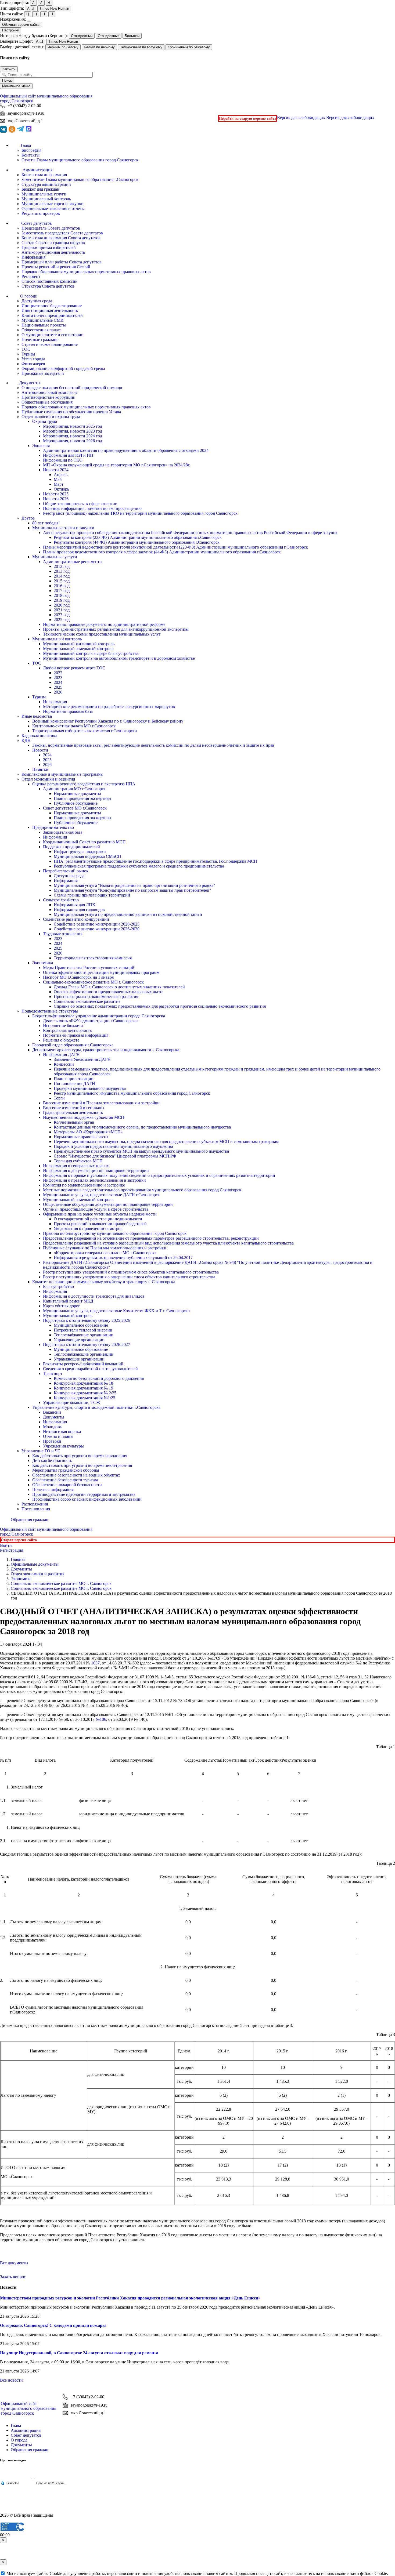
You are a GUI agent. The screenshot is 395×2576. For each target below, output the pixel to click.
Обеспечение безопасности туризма (65, 1480)
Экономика (43, 963)
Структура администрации (46, 184)
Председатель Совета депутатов (51, 228)
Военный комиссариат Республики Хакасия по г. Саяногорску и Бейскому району (108, 721)
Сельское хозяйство (61, 900)
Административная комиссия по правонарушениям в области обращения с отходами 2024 (126, 450)
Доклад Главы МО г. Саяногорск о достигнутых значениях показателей (119, 987)
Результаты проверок (41, 213)
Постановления (36, 1509)
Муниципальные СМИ (43, 320)
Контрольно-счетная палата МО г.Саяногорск (74, 726)
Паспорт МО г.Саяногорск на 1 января (78, 977)
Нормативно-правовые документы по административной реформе (104, 624)
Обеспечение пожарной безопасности (67, 1485)
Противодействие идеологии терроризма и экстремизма (84, 1494)
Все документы (14, 2263)
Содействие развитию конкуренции (76, 919)
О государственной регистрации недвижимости (98, 1219)
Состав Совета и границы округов (53, 243)
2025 (58, 687)
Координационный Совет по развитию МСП (84, 842)
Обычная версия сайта (21, 25)
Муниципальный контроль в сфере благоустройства (91, 653)
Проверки (52, 1441)
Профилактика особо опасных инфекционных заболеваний (87, 1499)
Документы (54, 1417)
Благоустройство (58, 1287)
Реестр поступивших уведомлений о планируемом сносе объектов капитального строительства (131, 1272)
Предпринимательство (53, 827)
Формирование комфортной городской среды (63, 369)
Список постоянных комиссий (50, 281)
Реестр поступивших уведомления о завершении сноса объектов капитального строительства (129, 1277)
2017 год (62, 591)
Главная (18, 1559)
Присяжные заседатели (43, 373)
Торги (59, 1098)
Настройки (11, 30)
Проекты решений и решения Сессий (56, 267)
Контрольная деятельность (67, 1030)
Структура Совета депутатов (48, 286)
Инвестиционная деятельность (50, 311)
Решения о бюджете (61, 1040)
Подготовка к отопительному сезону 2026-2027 (87, 1345)
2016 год (62, 586)
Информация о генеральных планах (76, 1166)
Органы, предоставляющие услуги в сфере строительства (96, 1209)
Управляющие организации (79, 1340)
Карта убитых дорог (62, 1306)
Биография (31, 150)
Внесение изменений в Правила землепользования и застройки (101, 1103)
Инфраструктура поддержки (80, 852)
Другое (28, 518)
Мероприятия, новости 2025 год (73, 426)
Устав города (33, 359)
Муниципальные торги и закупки (53, 204)
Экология (41, 446)
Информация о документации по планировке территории (96, 1171)
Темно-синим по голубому (141, 47)
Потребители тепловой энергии (83, 1330)
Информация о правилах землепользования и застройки (94, 1180)
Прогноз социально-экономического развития (96, 997)
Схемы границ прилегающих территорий (92, 895)
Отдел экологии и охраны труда (51, 417)
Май (58, 479)
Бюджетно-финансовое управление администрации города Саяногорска (99, 1016)
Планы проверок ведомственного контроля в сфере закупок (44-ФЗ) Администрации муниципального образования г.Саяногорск (162, 552)
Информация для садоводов (79, 910)
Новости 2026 (56, 499)
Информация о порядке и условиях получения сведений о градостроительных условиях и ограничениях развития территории (159, 1175)
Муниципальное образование (81, 1325)
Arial (31, 8)
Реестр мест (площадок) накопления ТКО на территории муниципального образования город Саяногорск (140, 513)
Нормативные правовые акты (81, 1137)
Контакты (30, 155)
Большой (132, 36)
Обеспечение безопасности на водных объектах (76, 1475)
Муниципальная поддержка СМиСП (87, 856)
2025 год (62, 620)
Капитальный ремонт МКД (68, 1301)
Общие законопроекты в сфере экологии (80, 504)
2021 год (62, 610)
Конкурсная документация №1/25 (85, 1398)
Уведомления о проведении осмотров (88, 1229)
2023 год (62, 615)
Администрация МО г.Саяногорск (74, 789)
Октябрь (61, 489)
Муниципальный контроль (46, 199)
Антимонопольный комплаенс (50, 392)
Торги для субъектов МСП (78, 1161)
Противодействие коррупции (49, 397)
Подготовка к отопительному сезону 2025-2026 (87, 1320)
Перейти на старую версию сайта (248, 119)
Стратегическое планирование (50, 344)
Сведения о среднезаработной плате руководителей (90, 1369)
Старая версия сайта (19, 1540)
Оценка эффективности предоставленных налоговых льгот (108, 992)
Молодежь (53, 1427)
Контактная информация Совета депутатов (61, 238)
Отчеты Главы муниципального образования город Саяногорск (80, 160)
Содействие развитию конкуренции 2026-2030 (97, 929)
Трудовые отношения (63, 934)
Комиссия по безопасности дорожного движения (99, 1378)
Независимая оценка (62, 1432)
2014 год (62, 576)
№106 (101, 1719)
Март (59, 484)
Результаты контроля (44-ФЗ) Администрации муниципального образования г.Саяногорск (137, 542)
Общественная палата (42, 330)
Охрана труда (45, 421)
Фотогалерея (33, 364)
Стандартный (82, 36)
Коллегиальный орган (74, 1122)
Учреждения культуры (63, 1446)
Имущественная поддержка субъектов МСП (84, 1117)
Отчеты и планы (58, 1436)
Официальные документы (35, 1564)
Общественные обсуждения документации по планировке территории (108, 1204)
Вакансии (52, 1412)
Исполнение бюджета (63, 1026)
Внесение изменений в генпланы (74, 1108)
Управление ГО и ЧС (41, 1451)
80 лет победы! (46, 523)
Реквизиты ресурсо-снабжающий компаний (83, 1364)
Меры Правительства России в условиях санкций (89, 968)
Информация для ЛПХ (75, 905)
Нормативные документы (77, 794)
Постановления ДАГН (74, 1084)
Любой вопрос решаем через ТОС (74, 668)
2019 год (62, 600)
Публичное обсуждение (76, 803)
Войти (6, 1545)
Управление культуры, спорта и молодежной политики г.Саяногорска (96, 1407)
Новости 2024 (56, 470)
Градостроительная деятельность (73, 1113)
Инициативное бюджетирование (52, 306)
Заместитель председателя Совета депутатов (62, 233)
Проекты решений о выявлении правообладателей (100, 1224)
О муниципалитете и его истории (53, 335)
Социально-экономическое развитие (87, 1001)
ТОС (26, 349)
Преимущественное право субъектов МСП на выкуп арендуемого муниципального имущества (141, 1151)
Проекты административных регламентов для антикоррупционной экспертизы (116, 629)
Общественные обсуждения (47, 402)
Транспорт (53, 1374)
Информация (33, 257)
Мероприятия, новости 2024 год (73, 436)
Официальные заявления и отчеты (53, 208)
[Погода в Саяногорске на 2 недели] (51, 2483)
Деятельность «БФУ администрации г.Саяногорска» (91, 1021)
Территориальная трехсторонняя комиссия (93, 958)
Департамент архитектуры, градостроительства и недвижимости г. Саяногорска (106, 1050)
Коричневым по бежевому (189, 47)
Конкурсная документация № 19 (83, 1388)
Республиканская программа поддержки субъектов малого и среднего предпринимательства (139, 866)
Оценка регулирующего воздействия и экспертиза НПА (84, 784)
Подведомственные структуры (50, 1011)
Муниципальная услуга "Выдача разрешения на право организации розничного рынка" (134, 885)
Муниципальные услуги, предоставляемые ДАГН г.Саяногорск (101, 1195)
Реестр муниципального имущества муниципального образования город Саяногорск (132, 1093)
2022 (58, 673)
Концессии (64, 1064)
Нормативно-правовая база (68, 711)
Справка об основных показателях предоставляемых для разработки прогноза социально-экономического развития (160, 1006)
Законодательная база (63, 832)
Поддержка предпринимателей (71, 847)
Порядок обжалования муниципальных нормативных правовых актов (86, 272)
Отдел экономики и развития (48, 779)
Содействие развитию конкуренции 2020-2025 (97, 924)
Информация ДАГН (61, 1055)
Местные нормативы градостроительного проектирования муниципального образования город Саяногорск (142, 1190)
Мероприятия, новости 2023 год (73, 431)
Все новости (11, 2380)
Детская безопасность (52, 1461)
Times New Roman (54, 8)
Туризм (28, 354)
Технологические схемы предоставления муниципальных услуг (102, 634)
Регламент (31, 276)
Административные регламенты (73, 562)
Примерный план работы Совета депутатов (62, 262)
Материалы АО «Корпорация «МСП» (88, 1132)
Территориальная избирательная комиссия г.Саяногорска (85, 731)
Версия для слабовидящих (326, 117)
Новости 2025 (56, 494)
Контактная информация (44, 175)
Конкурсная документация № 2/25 (85, 1393)
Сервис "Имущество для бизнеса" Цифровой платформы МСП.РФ (115, 1156)
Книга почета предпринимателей (52, 315)
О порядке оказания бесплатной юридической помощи (72, 388)
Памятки (40, 769)
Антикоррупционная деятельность (53, 252)
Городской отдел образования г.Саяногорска (73, 1045)
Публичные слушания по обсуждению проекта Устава (71, 412)
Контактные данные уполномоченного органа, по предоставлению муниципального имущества (142, 1127)
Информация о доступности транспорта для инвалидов (94, 1296)
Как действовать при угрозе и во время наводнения (80, 1456)
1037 (95, 1663)
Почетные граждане (40, 340)
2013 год (62, 571)
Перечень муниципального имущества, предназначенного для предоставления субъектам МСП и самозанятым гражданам (166, 1142)
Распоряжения (35, 1504)
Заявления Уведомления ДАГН (82, 1059)
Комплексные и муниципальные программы (62, 774)
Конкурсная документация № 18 (83, 1383)
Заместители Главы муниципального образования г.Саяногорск (80, 179)
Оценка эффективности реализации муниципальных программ (101, 972)
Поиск (7, 80)
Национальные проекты (44, 325)
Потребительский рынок (66, 871)
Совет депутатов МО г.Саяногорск (75, 808)
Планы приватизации (74, 1079)
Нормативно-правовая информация (76, 1035)
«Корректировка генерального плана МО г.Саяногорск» (105, 1253)
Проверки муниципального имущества (90, 1088)
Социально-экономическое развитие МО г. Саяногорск (93, 982)
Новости (40, 750)
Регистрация (12, 1550)
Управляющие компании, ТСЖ (71, 1403)
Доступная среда (37, 301)
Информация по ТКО (63, 460)
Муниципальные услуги (44, 194)
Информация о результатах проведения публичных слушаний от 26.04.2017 (123, 1258)
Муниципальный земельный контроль (78, 649)
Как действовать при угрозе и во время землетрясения (82, 1465)
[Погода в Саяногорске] (33, 2478)
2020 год (62, 605)
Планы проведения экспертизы (82, 798)
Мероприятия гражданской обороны (66, 1470)
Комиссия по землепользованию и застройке (84, 1185)
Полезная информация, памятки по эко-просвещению (92, 508)
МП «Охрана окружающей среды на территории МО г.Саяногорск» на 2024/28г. (117, 465)
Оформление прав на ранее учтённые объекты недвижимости (100, 1214)
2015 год (62, 581)
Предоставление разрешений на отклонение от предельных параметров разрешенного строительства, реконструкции (151, 1238)
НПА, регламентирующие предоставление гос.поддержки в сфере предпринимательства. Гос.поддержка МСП (155, 861)
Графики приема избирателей (49, 247)
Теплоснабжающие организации (84, 1335)
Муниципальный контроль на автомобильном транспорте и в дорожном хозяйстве (119, 658)
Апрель (61, 475)
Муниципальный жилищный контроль (79, 644)
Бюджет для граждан (40, 189)
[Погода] (10, 2483)
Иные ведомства (37, 716)
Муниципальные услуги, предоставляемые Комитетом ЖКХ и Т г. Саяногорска (116, 1311)
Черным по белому (63, 47)
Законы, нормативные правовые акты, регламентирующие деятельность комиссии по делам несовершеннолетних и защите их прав (153, 745)
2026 (58, 692)
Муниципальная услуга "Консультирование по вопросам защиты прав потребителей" (132, 890)
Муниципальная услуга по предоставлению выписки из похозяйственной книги (128, 914)
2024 (58, 682)
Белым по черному (99, 47)
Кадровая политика (39, 736)
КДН (26, 740)
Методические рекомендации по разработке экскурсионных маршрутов (109, 707)
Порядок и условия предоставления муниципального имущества (113, 1146)
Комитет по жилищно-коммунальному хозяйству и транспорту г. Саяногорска (104, 1282)
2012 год (62, 566)
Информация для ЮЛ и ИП (68, 455)
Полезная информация (53, 1490)
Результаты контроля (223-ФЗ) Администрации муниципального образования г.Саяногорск (138, 537)
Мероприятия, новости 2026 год (73, 441)
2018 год (62, 595)
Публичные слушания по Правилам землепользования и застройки (105, 1248)
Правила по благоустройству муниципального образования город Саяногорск (115, 1233)
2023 (58, 678)
